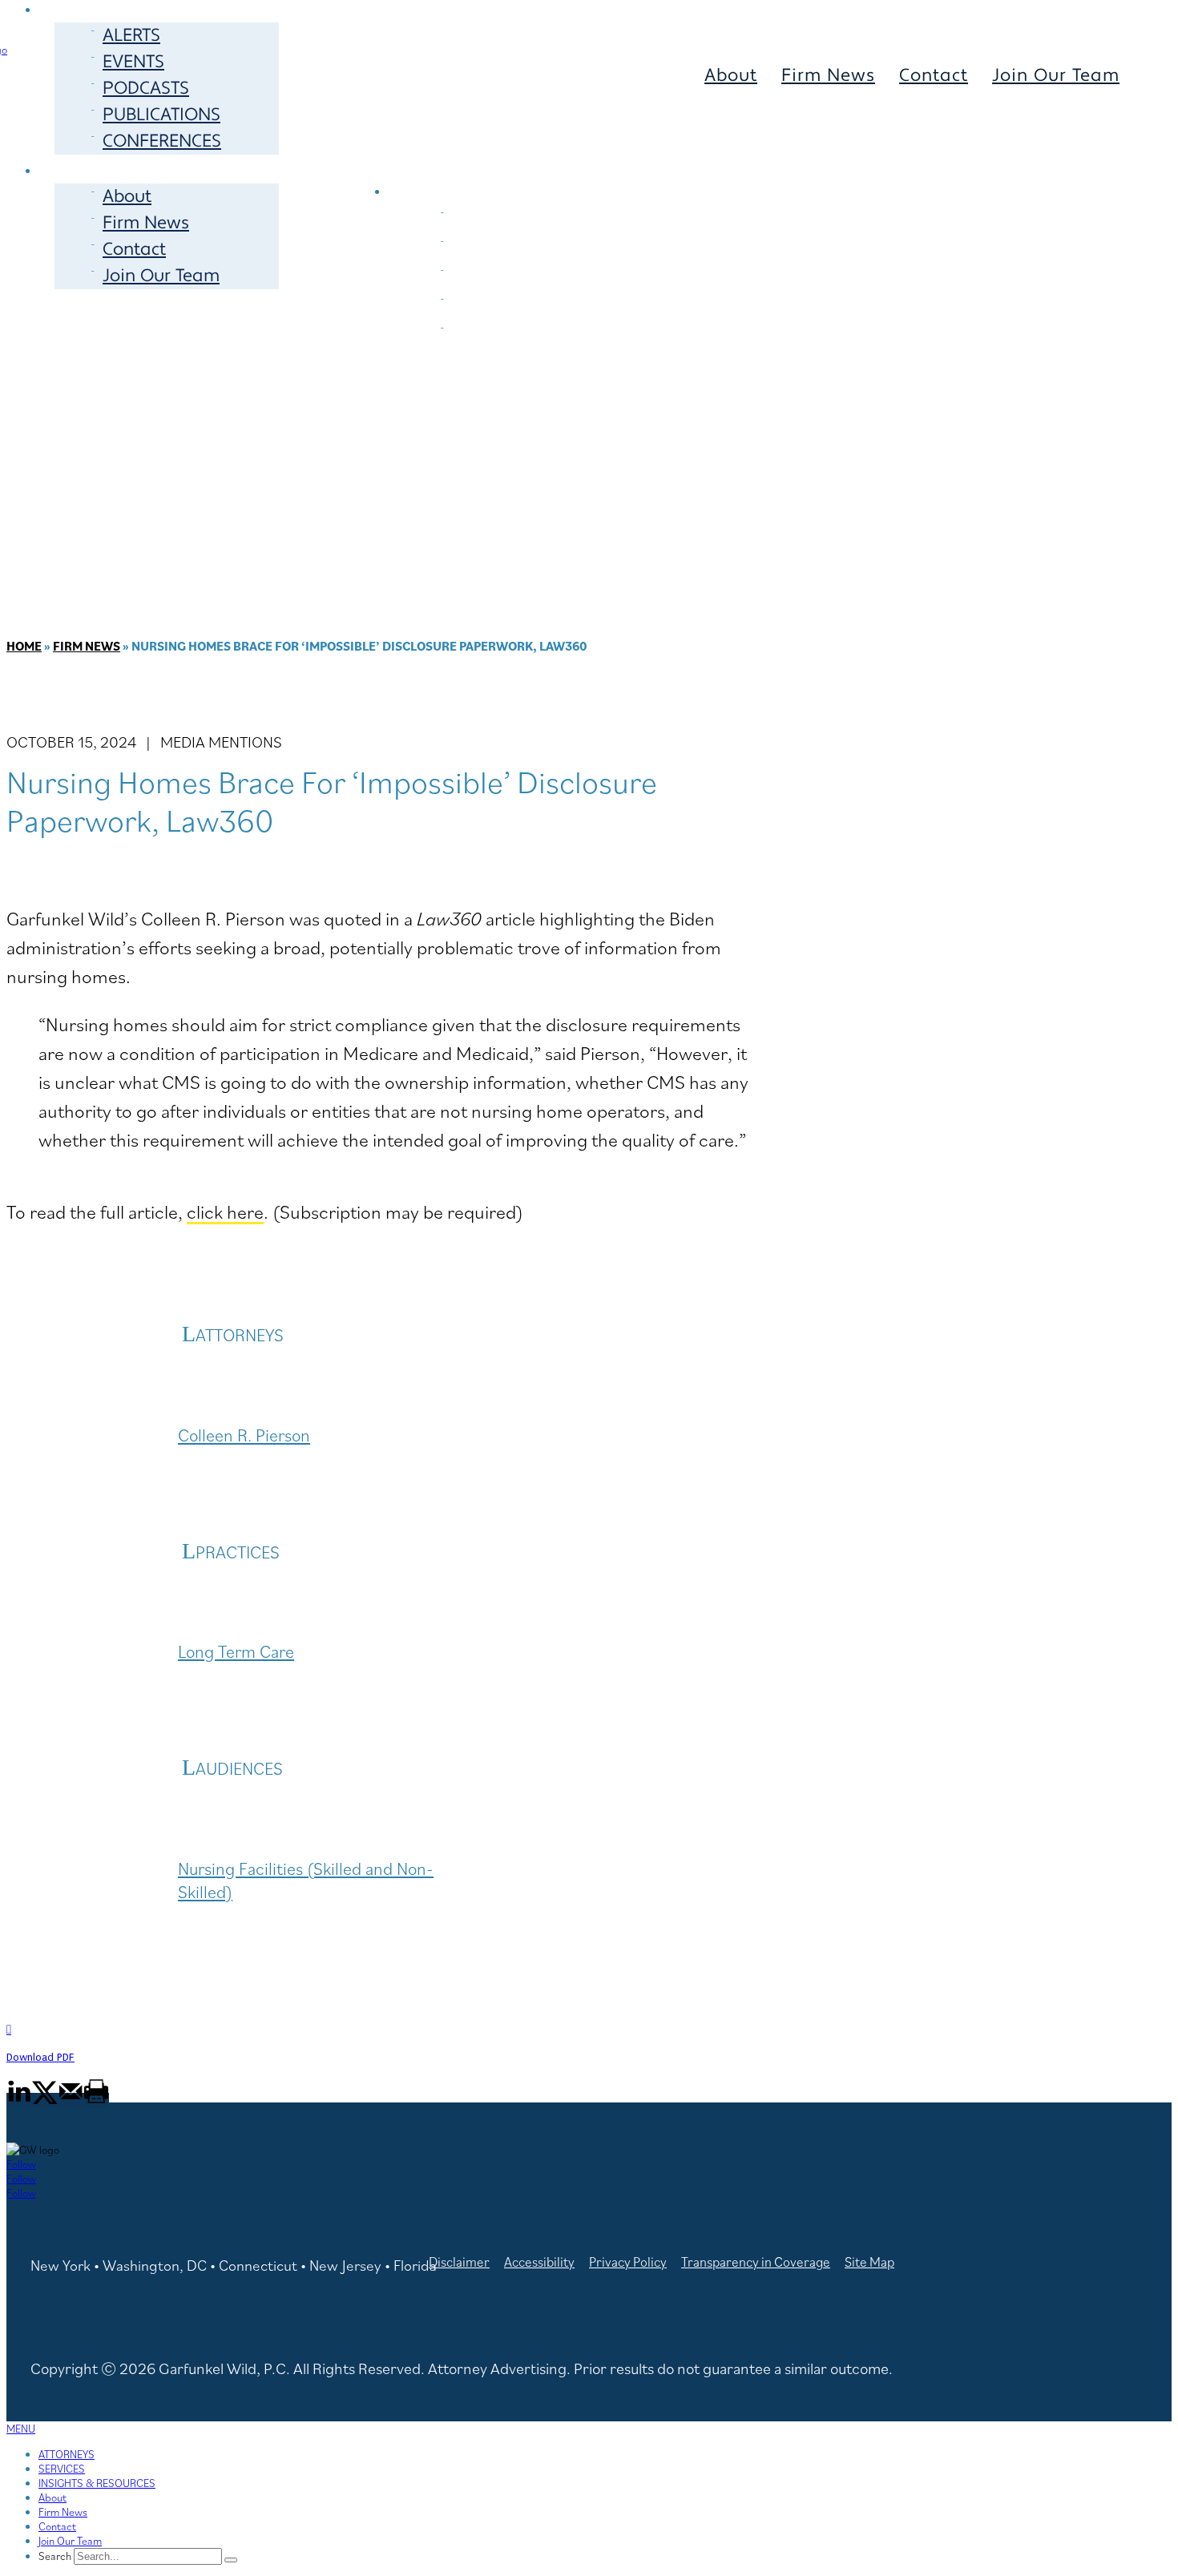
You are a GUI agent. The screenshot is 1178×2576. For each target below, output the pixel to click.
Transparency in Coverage (756, 2262)
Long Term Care (236, 1651)
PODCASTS (146, 88)
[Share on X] (45, 2100)
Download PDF (40, 2057)
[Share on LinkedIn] (19, 2100)
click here (225, 1211)
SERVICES (621, 161)
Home (24, 646)
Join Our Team (161, 276)
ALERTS (131, 35)
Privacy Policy (628, 2262)
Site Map (869, 2262)
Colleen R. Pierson (244, 1435)
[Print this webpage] (96, 2100)
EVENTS (133, 62)
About (127, 196)
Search (55, 2556)
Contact (134, 249)
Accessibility (539, 2262)
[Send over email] (71, 2100)
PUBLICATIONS (161, 115)
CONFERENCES (162, 141)
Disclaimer (459, 2262)
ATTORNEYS (464, 161)
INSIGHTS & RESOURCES (97, 2483)
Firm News (146, 223)
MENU (21, 2429)
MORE (82, 169)
